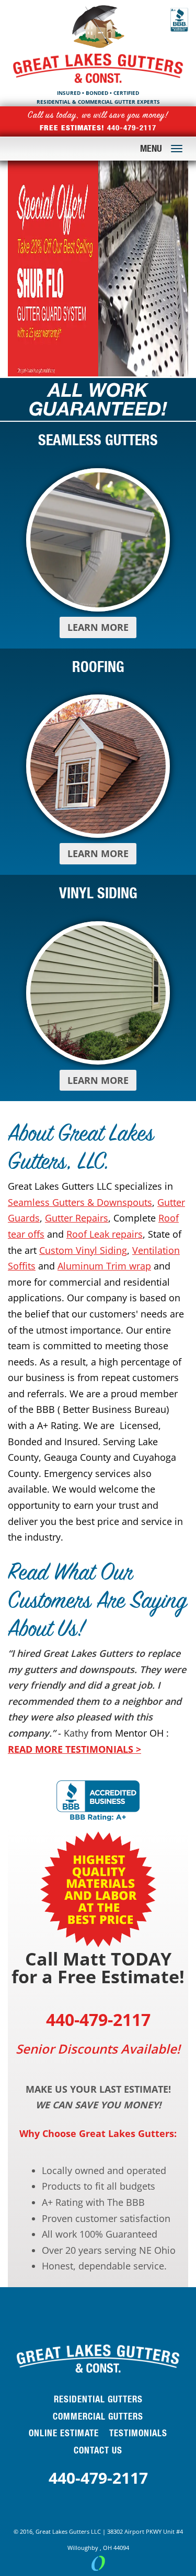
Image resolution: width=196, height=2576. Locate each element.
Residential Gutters (98, 2399)
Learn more (98, 627)
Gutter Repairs (77, 1218)
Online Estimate (64, 2433)
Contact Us (98, 2450)
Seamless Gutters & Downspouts (80, 1202)
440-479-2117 (98, 2478)
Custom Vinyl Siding (83, 1250)
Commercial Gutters (98, 2416)
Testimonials (138, 2433)
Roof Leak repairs (105, 1234)
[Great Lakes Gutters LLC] (98, 29)
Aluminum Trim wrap (104, 1266)
